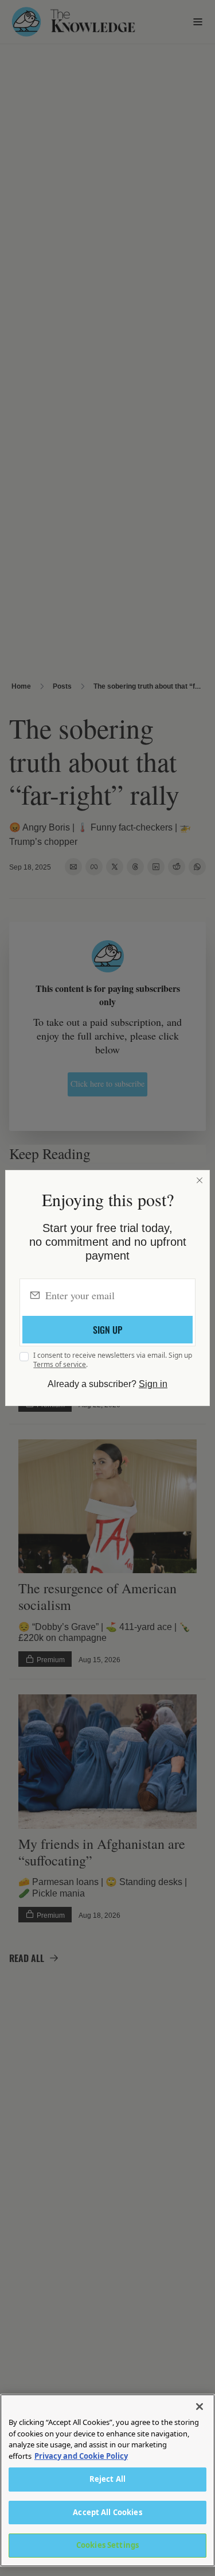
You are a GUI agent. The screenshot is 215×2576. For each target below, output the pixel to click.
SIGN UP (107, 1330)
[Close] (200, 1180)
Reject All (107, 2479)
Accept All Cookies (107, 2512)
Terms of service (60, 1364)
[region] (107, 2480)
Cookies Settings (107, 2545)
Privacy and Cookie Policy (81, 2456)
